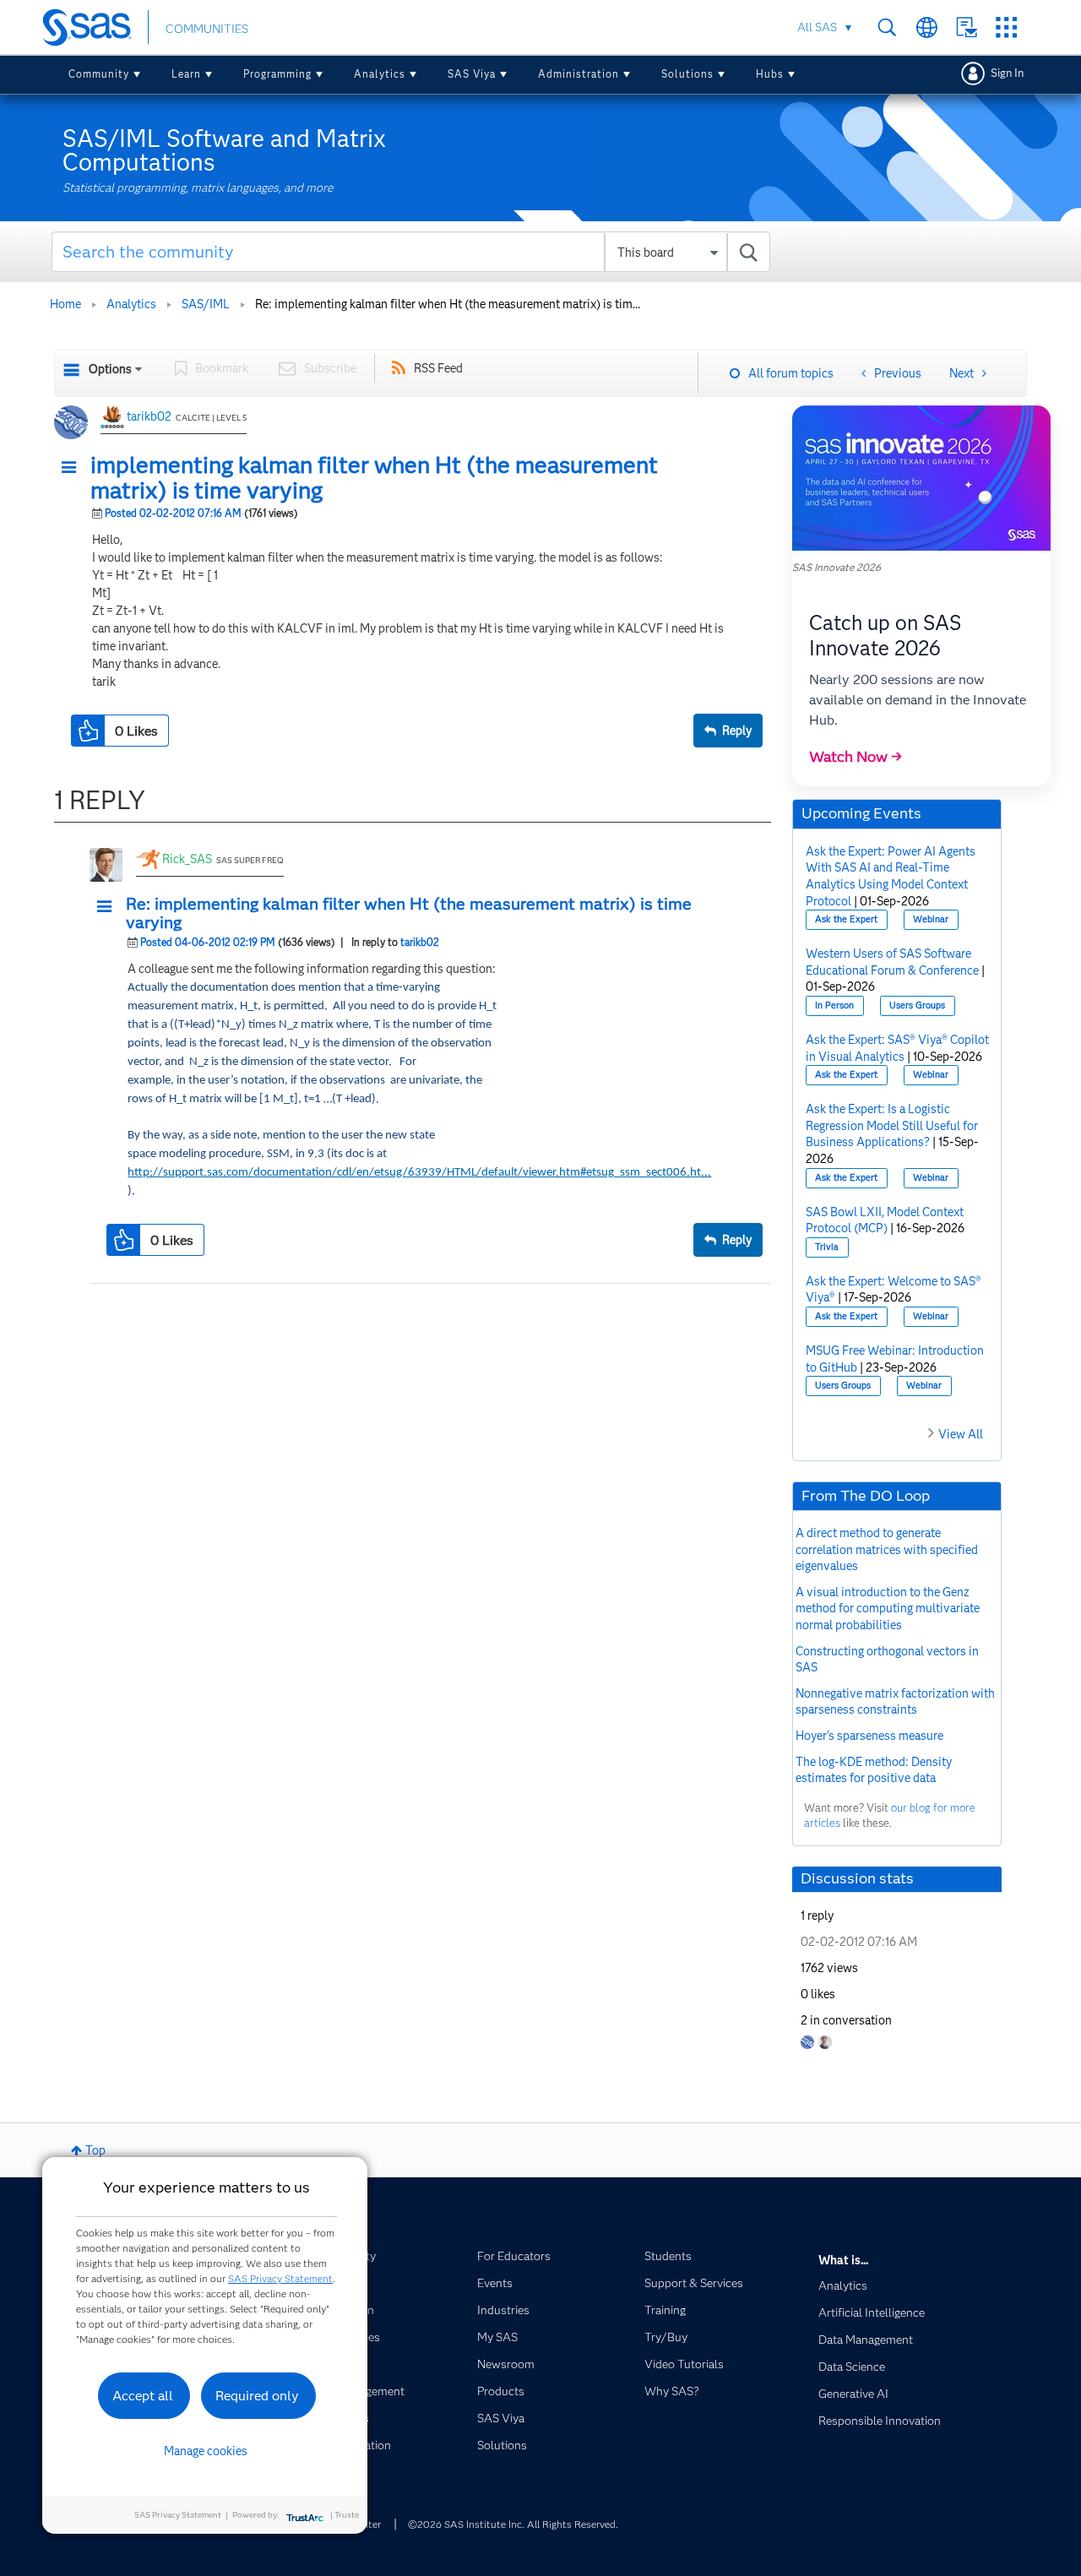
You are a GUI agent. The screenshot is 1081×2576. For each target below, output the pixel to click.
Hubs (770, 74)
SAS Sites (1006, 27)
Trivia (827, 1247)
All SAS (817, 27)
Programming (277, 74)
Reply (737, 731)
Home (65, 304)
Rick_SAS (187, 859)
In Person (834, 1005)
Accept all (143, 2396)
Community (99, 74)
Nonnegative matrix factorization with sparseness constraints (895, 1702)
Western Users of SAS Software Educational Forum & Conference (892, 962)
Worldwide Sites (927, 27)
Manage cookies (206, 2451)
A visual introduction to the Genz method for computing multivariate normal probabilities (888, 1609)
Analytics (380, 74)
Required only (257, 2396)
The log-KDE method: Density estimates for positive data (874, 1770)
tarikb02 (149, 416)
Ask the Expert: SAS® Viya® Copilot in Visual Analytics (897, 1048)
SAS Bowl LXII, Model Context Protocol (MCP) (885, 1220)
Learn (186, 74)
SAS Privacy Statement (280, 2278)
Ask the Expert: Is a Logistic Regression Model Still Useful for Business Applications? (892, 1125)
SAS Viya (472, 74)
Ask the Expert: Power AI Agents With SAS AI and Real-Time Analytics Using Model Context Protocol (891, 876)
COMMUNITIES (207, 29)
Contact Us (967, 27)
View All (961, 1434)
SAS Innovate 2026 (837, 567)
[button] (73, 468)
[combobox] (411, 252)
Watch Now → (856, 757)
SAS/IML (206, 304)
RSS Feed (438, 368)
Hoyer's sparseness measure (869, 1736)
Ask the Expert (846, 919)
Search (887, 27)
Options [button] (110, 369)
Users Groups (917, 1005)
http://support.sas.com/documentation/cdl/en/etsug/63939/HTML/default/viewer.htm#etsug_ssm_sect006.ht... (419, 1173)
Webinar (931, 919)
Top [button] (95, 2150)
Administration (579, 74)
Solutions (687, 74)
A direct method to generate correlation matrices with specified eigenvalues (887, 1549)
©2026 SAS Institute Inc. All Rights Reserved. (513, 2524)
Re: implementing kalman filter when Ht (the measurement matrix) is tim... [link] (448, 304)
